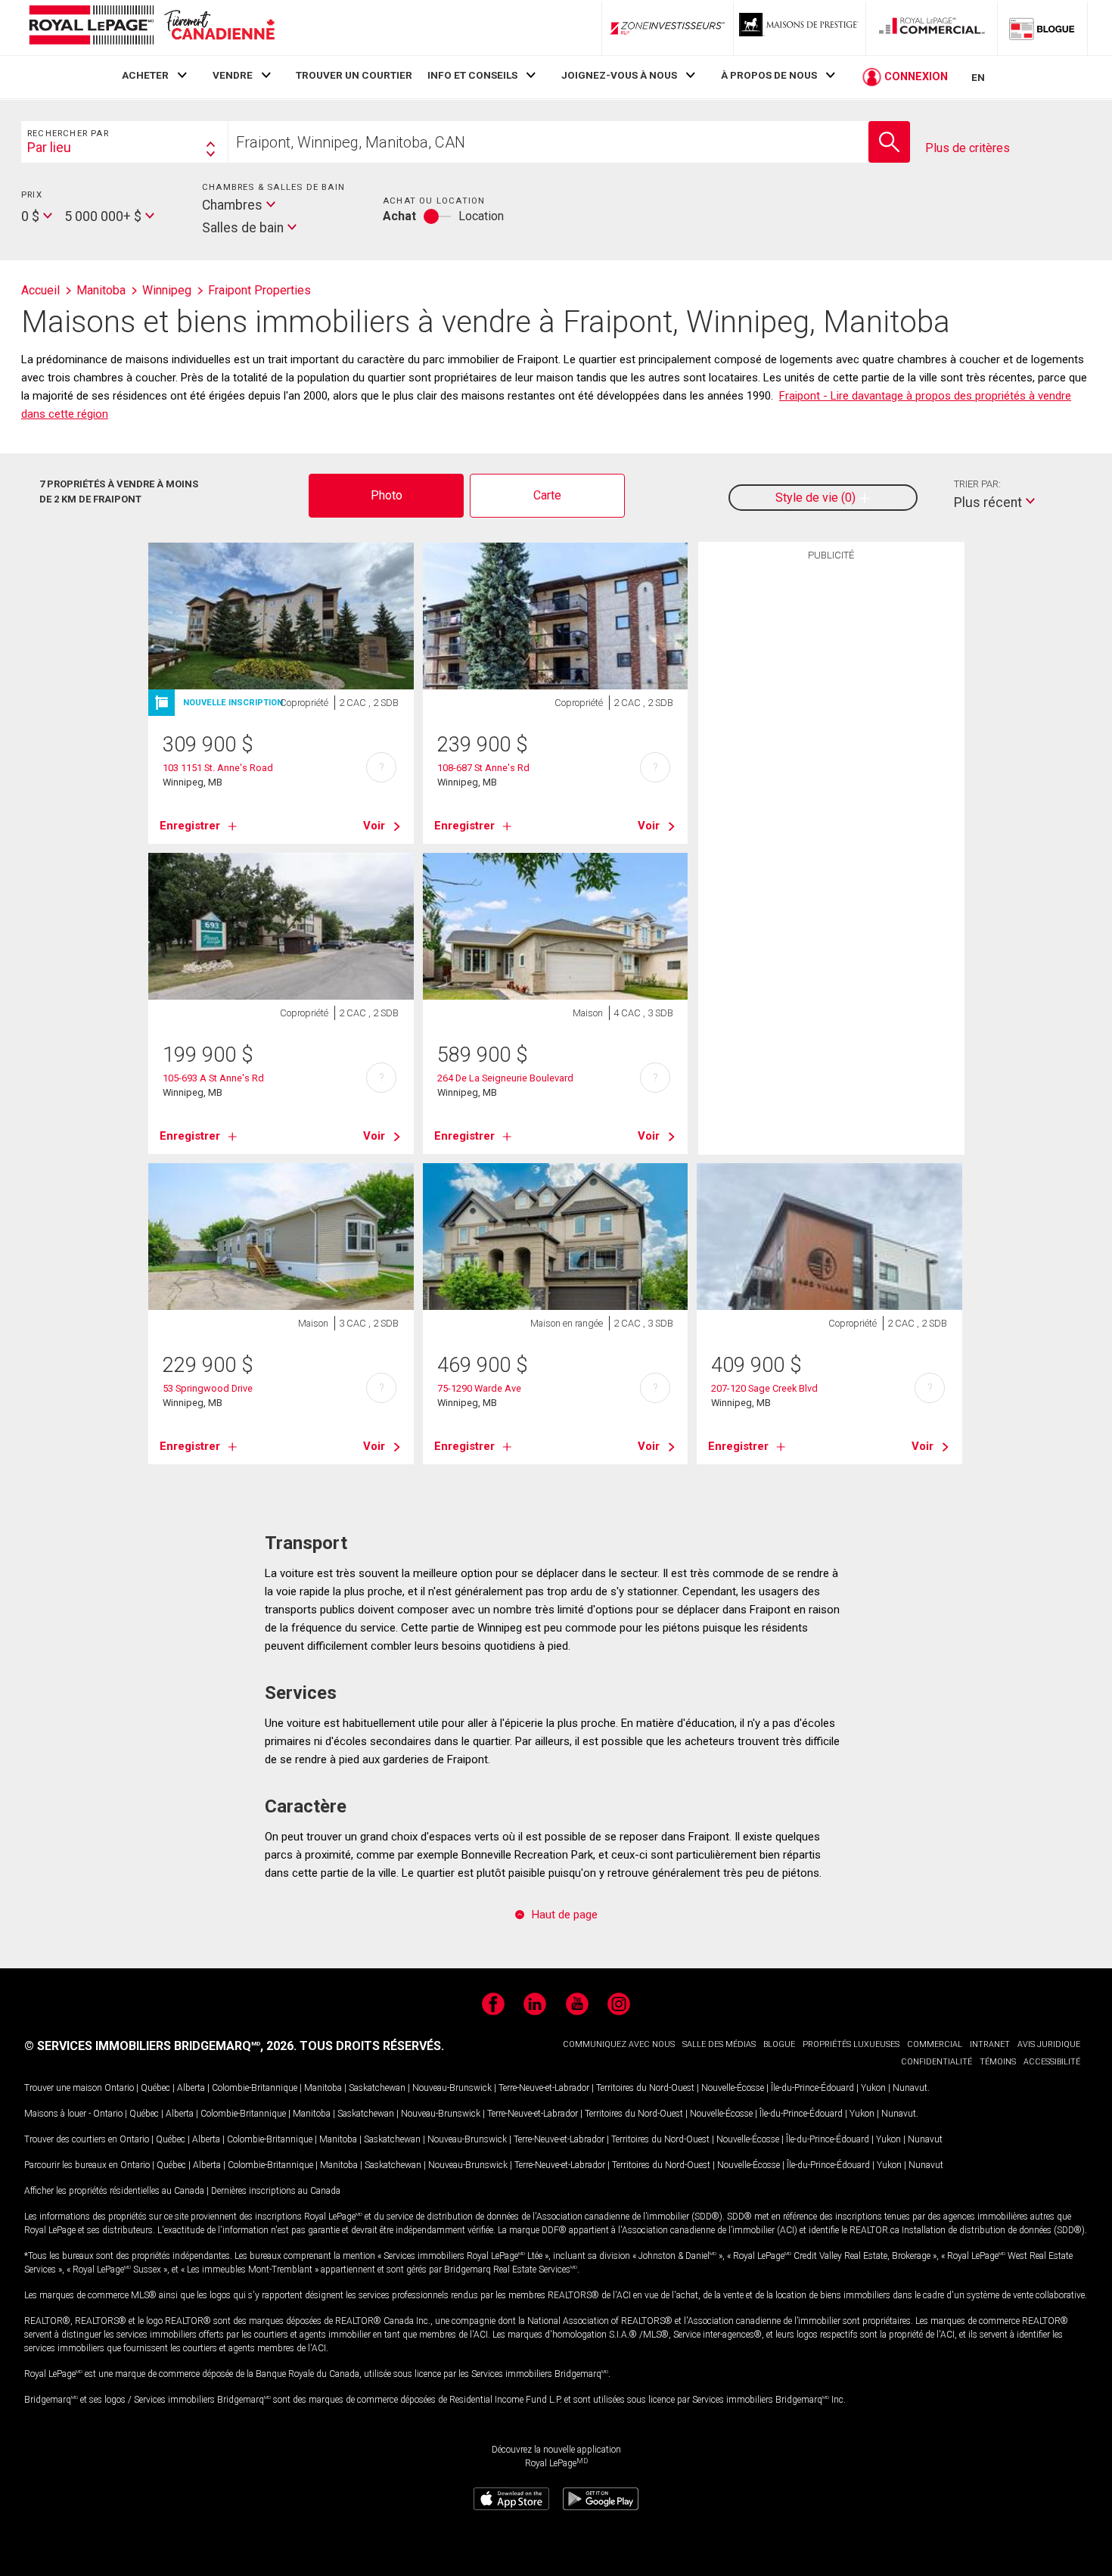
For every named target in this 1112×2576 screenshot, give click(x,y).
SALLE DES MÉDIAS (719, 2044)
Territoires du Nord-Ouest (645, 2088)
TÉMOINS (998, 2062)
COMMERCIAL (935, 2044)
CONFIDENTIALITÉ (937, 2062)
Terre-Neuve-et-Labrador (544, 2088)
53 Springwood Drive (208, 1388)
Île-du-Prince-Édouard (812, 2088)
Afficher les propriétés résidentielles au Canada (114, 2191)
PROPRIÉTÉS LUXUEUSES (851, 2044)
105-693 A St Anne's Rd (213, 1078)
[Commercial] (932, 28)
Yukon (873, 2088)
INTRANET (990, 2044)
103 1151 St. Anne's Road (218, 768)
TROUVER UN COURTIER (354, 75)
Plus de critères (968, 148)
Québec (155, 2088)
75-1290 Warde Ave (479, 1388)
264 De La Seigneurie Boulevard (505, 1078)
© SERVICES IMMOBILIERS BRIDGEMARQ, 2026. (160, 2046)
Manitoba (323, 2088)
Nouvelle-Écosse (733, 2088)
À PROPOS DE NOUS (769, 75)
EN (978, 77)
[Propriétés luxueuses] (800, 28)
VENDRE (233, 75)
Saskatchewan (377, 2088)
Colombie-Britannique (255, 2088)
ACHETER (145, 75)
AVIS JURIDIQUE (1049, 2044)
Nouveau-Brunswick (452, 2088)
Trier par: (977, 484)
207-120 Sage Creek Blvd (764, 1388)
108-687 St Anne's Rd (483, 768)
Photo (387, 495)
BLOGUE (779, 2044)
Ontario (119, 2088)
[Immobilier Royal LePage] (151, 28)
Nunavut (910, 2088)
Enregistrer (190, 826)
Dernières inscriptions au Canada (276, 2191)
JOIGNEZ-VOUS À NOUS (619, 75)
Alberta (191, 2088)
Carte (547, 495)
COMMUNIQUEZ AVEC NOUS (619, 2044)
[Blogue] (1042, 28)
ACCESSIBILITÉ (1052, 2062)
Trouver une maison (63, 2088)
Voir (374, 826)
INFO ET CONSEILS (472, 75)
